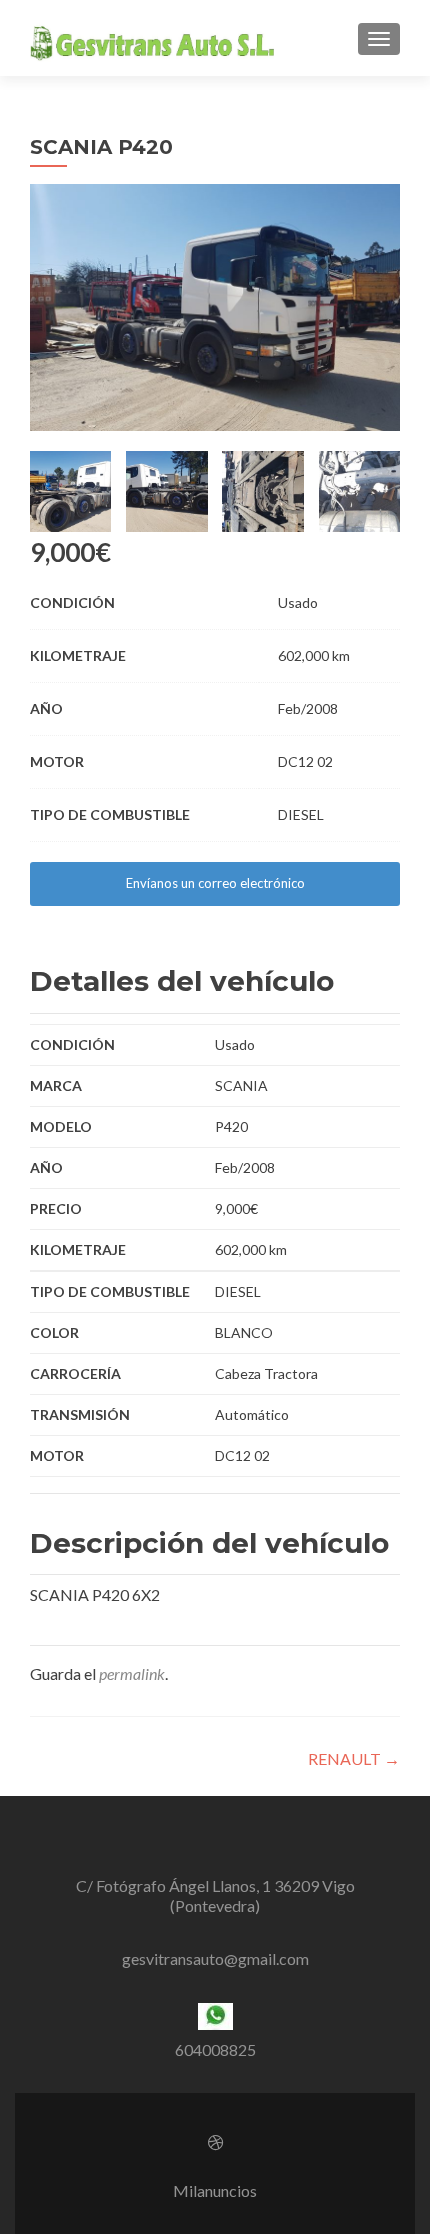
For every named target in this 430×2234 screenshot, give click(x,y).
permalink (132, 1673)
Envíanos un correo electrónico (215, 883)
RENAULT (354, 1758)
